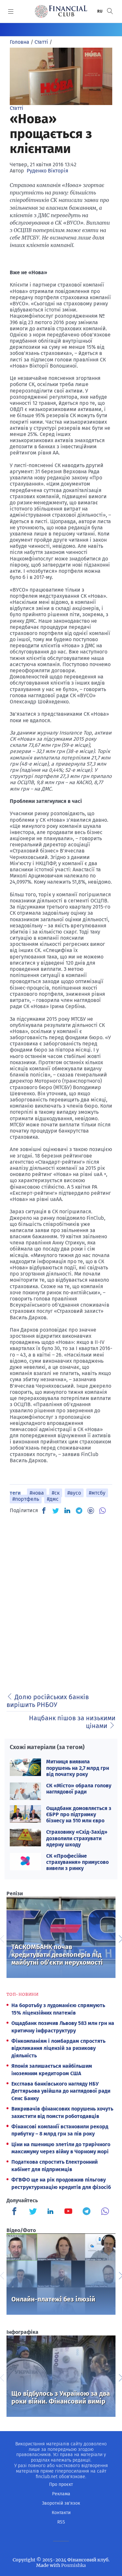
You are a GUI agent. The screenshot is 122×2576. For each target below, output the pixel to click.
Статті (17, 108)
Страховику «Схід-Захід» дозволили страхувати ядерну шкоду (77, 1838)
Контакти (61, 2513)
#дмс (53, 1499)
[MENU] (11, 11)
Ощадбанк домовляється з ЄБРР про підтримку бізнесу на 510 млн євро (79, 1814)
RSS (61, 2522)
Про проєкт (61, 2484)
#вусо (74, 1493)
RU (100, 11)
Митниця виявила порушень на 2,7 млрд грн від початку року (78, 1768)
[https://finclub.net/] (61, 11)
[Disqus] (61, 1602)
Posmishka (74, 2565)
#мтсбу (97, 1493)
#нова (37, 1493)
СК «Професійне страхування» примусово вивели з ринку (77, 1862)
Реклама (61, 2494)
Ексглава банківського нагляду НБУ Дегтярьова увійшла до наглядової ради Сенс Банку (61, 2091)
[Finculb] (16, 2212)
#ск (56, 1493)
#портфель (26, 1499)
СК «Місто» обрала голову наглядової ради (79, 1789)
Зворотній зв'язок (61, 2503)
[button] (110, 11)
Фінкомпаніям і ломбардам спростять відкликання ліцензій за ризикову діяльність (58, 2048)
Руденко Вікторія (47, 171)
